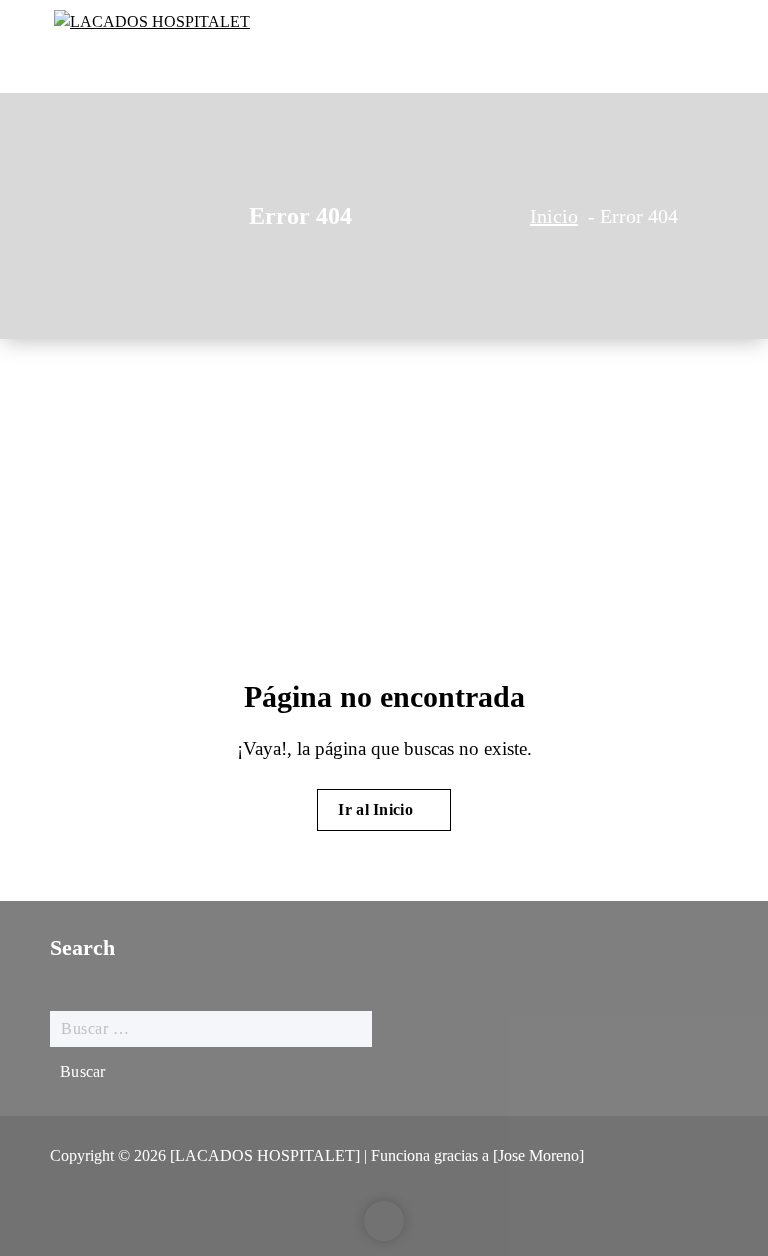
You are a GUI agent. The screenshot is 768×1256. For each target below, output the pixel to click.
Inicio (554, 216)
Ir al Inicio (377, 809)
